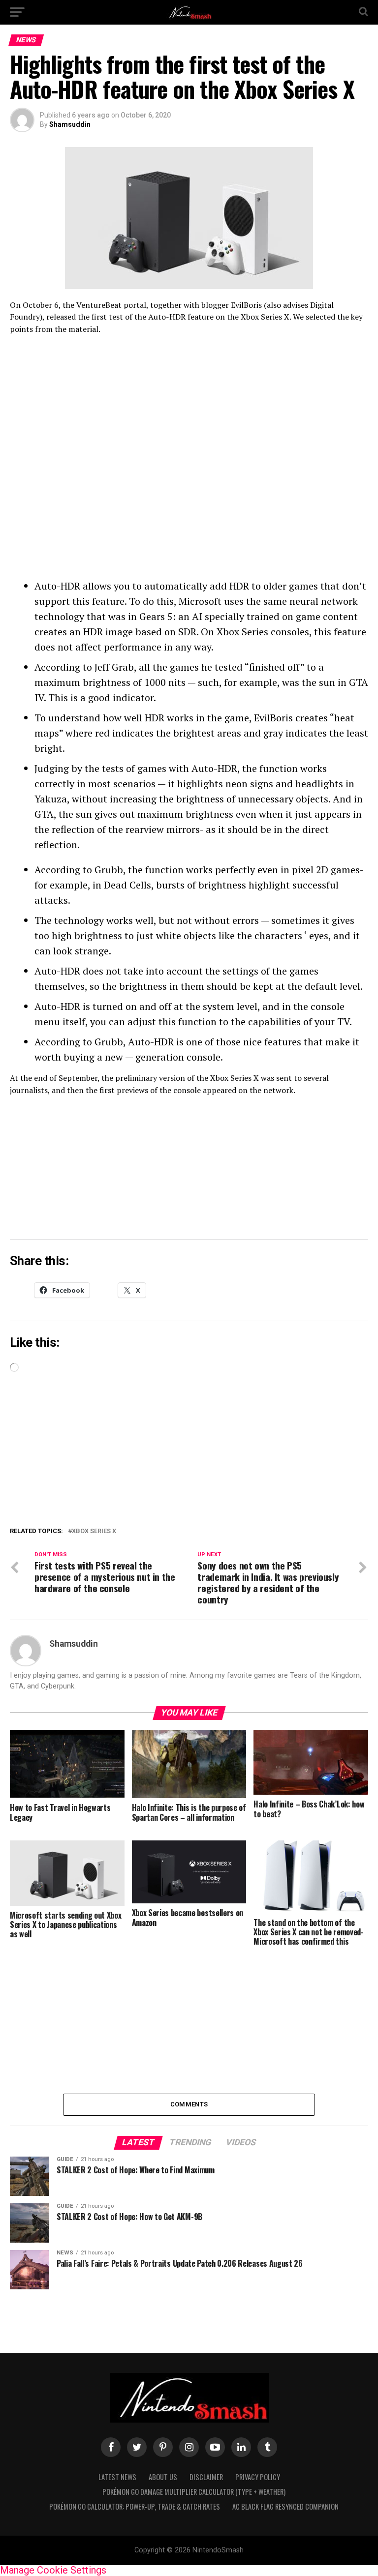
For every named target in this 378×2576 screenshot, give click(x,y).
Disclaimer (206, 2477)
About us (163, 2477)
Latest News (117, 2477)
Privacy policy (258, 2477)
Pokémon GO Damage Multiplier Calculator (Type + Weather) (194, 2492)
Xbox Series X (94, 1531)
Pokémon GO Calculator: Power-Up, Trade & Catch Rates (135, 2506)
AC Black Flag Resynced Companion (285, 2506)
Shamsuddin (70, 124)
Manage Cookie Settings (53, 2570)
